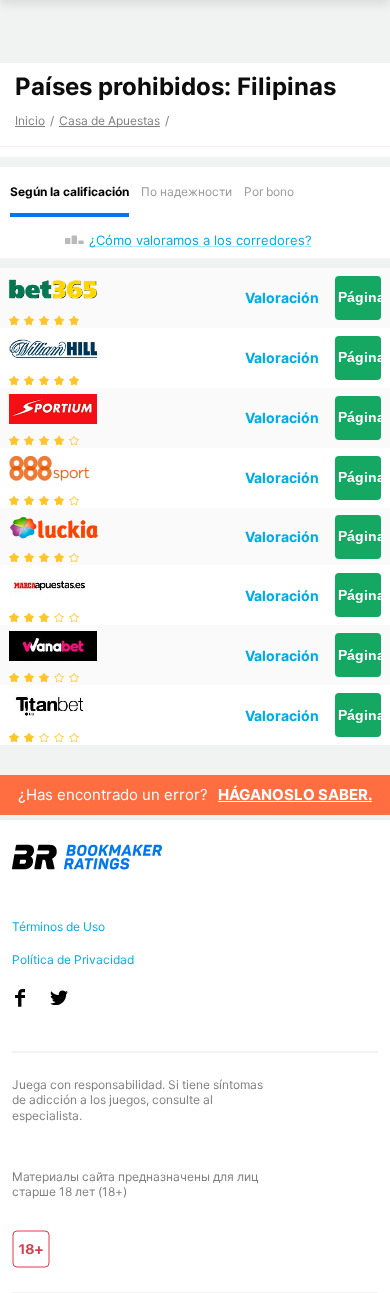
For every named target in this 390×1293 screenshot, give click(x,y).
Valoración (282, 297)
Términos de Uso (58, 926)
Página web (359, 297)
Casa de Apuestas (109, 120)
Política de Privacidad (73, 959)
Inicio (30, 120)
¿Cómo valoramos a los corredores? (200, 240)
